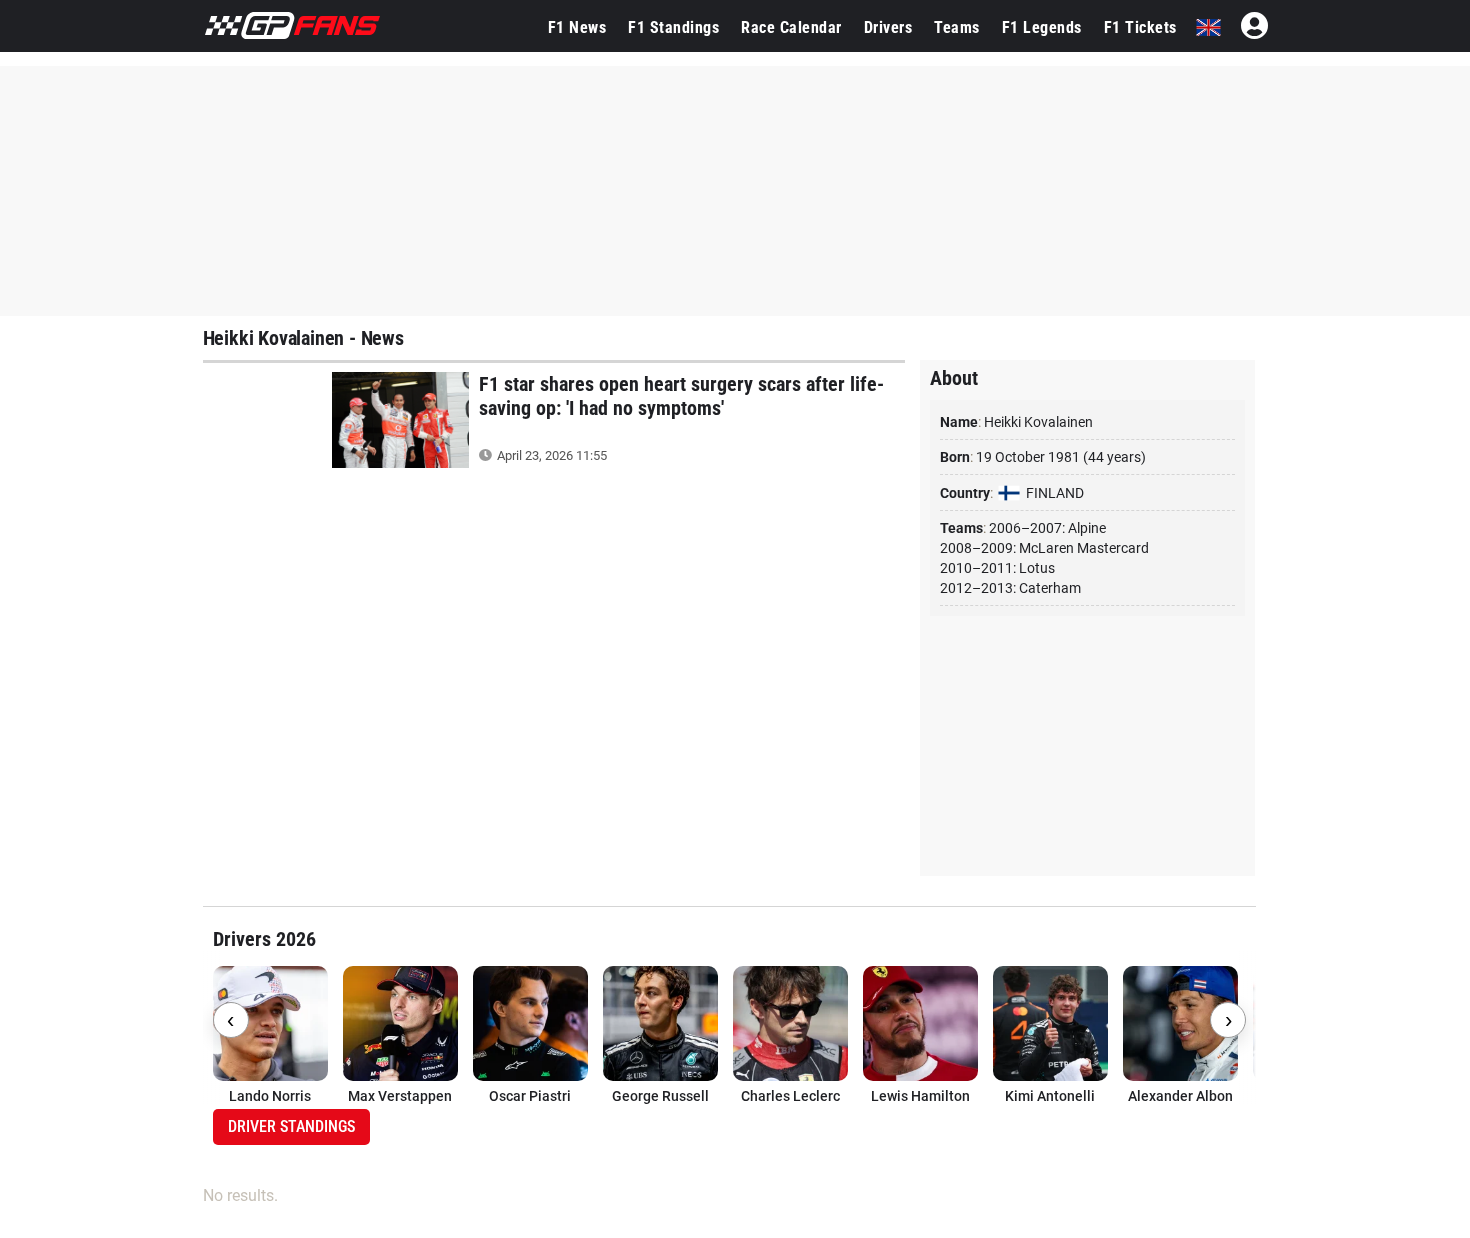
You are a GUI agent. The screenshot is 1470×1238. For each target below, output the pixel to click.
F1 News (577, 27)
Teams (957, 27)
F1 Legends (1042, 27)
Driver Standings (291, 1126)
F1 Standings (673, 27)
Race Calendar (791, 27)
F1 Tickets (1140, 27)
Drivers (888, 27)
